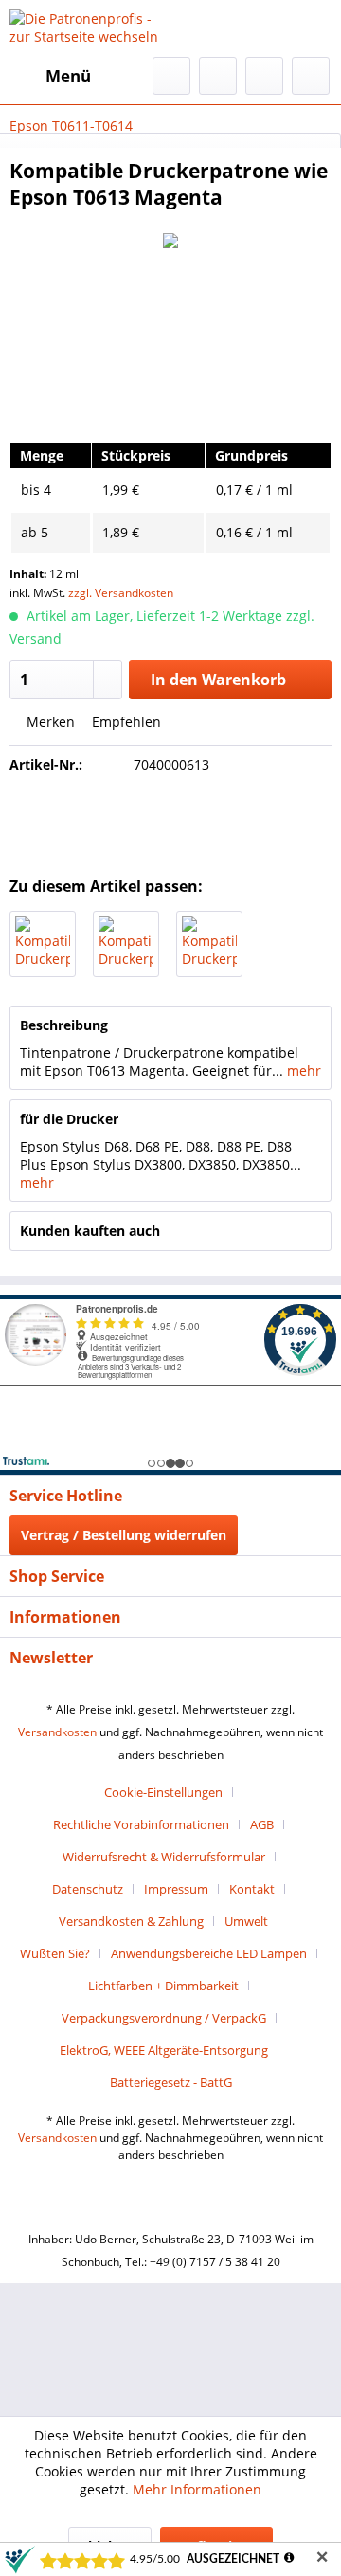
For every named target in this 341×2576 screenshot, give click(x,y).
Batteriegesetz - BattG (171, 2082)
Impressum (176, 1889)
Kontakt (252, 1889)
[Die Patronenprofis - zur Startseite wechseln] (90, 28)
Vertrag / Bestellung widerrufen (124, 1535)
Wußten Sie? (55, 1953)
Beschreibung (64, 1025)
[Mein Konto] (264, 76)
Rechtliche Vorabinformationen (141, 1824)
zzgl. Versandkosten (121, 593)
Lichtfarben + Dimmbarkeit (163, 1986)
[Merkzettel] (218, 76)
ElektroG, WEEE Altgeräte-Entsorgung (164, 2050)
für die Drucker (69, 1119)
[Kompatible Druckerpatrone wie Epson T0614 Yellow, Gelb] (209, 944)
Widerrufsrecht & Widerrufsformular (164, 1857)
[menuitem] (50, 76)
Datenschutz (88, 1889)
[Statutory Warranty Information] (170, 820)
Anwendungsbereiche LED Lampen (209, 1953)
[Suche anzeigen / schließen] (171, 76)
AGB (262, 1824)
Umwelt (246, 1921)
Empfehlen (125, 722)
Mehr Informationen (197, 2489)
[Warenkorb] (311, 76)
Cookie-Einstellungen (163, 1792)
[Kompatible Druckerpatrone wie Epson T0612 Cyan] (126, 944)
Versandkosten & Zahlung (131, 1921)
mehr (302, 1070)
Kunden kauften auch (90, 1231)
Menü (68, 75)
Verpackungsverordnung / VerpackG (164, 2018)
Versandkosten (57, 1732)
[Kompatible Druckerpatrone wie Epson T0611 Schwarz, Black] (43, 944)
